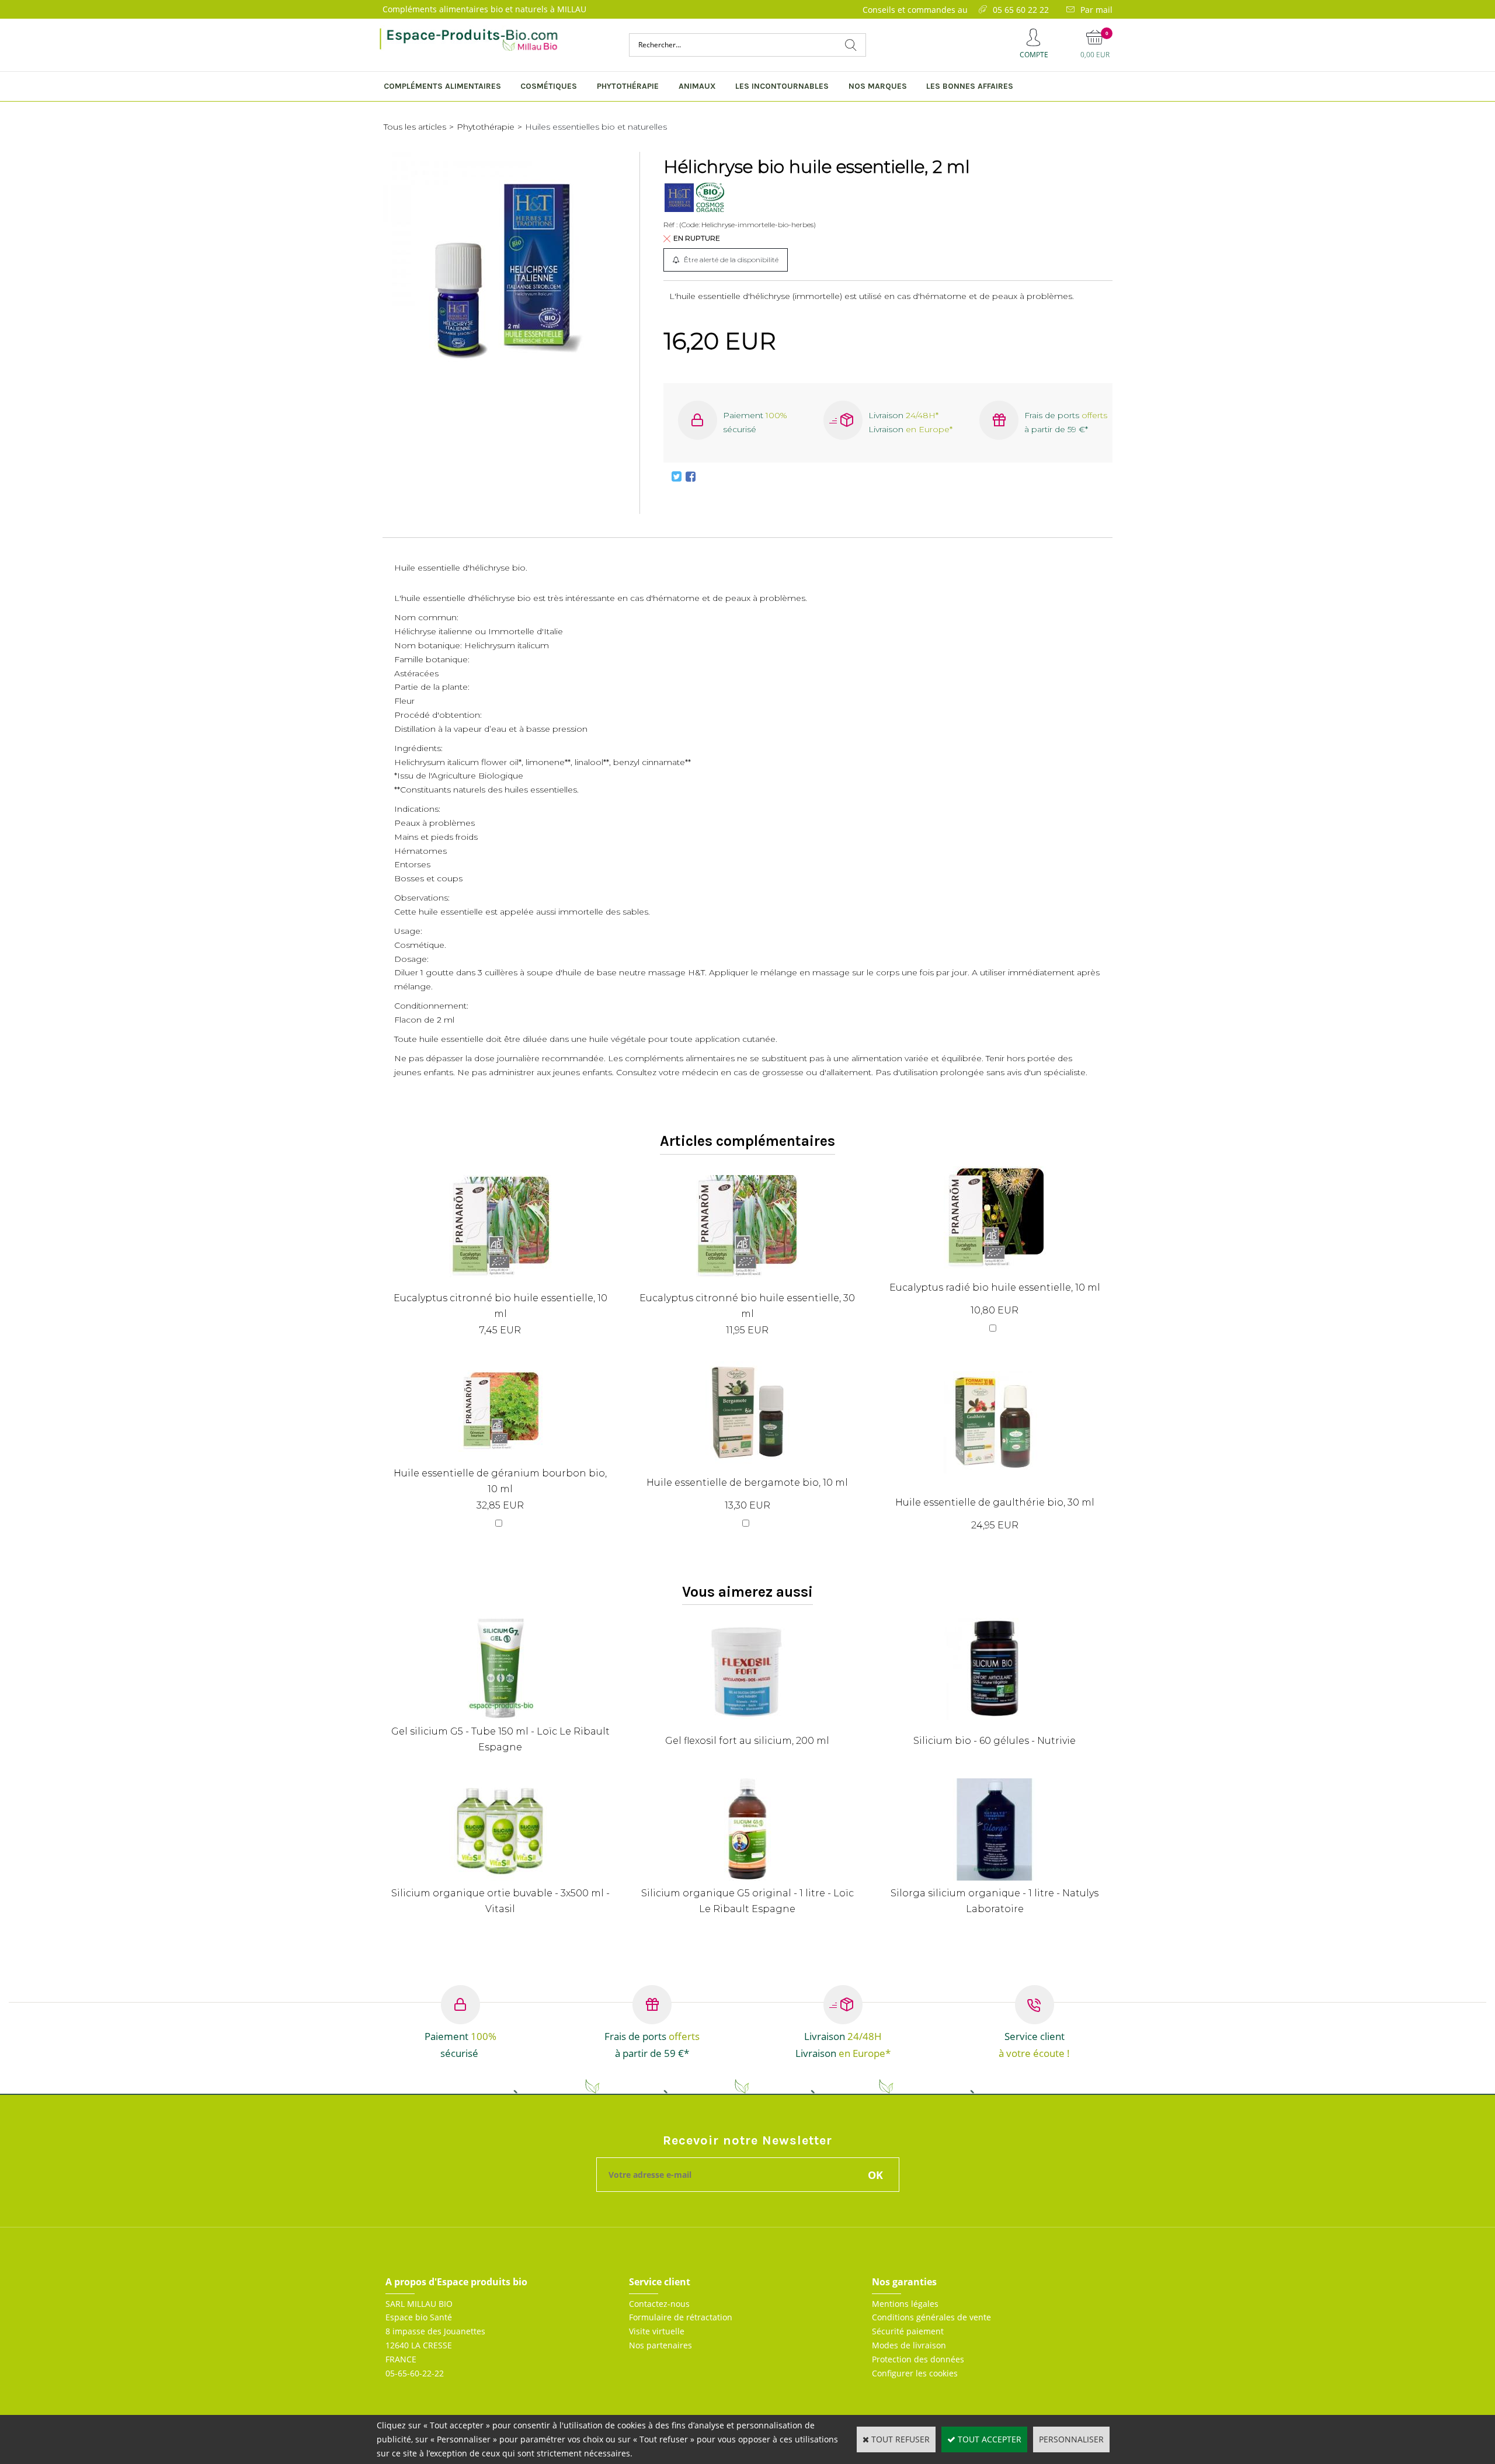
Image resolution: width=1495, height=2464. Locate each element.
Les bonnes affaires (970, 86)
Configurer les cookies (915, 2373)
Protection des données (918, 2359)
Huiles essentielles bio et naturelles (596, 127)
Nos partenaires (660, 2345)
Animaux (697, 86)
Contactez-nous (659, 2304)
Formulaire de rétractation (681, 2317)
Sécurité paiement (908, 2331)
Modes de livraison (909, 2345)
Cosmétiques (549, 86)
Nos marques (878, 86)
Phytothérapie (628, 86)
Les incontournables (782, 86)
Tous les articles (415, 127)
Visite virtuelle (657, 2331)
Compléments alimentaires (442, 86)
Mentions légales (905, 2304)
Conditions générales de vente (931, 2317)
